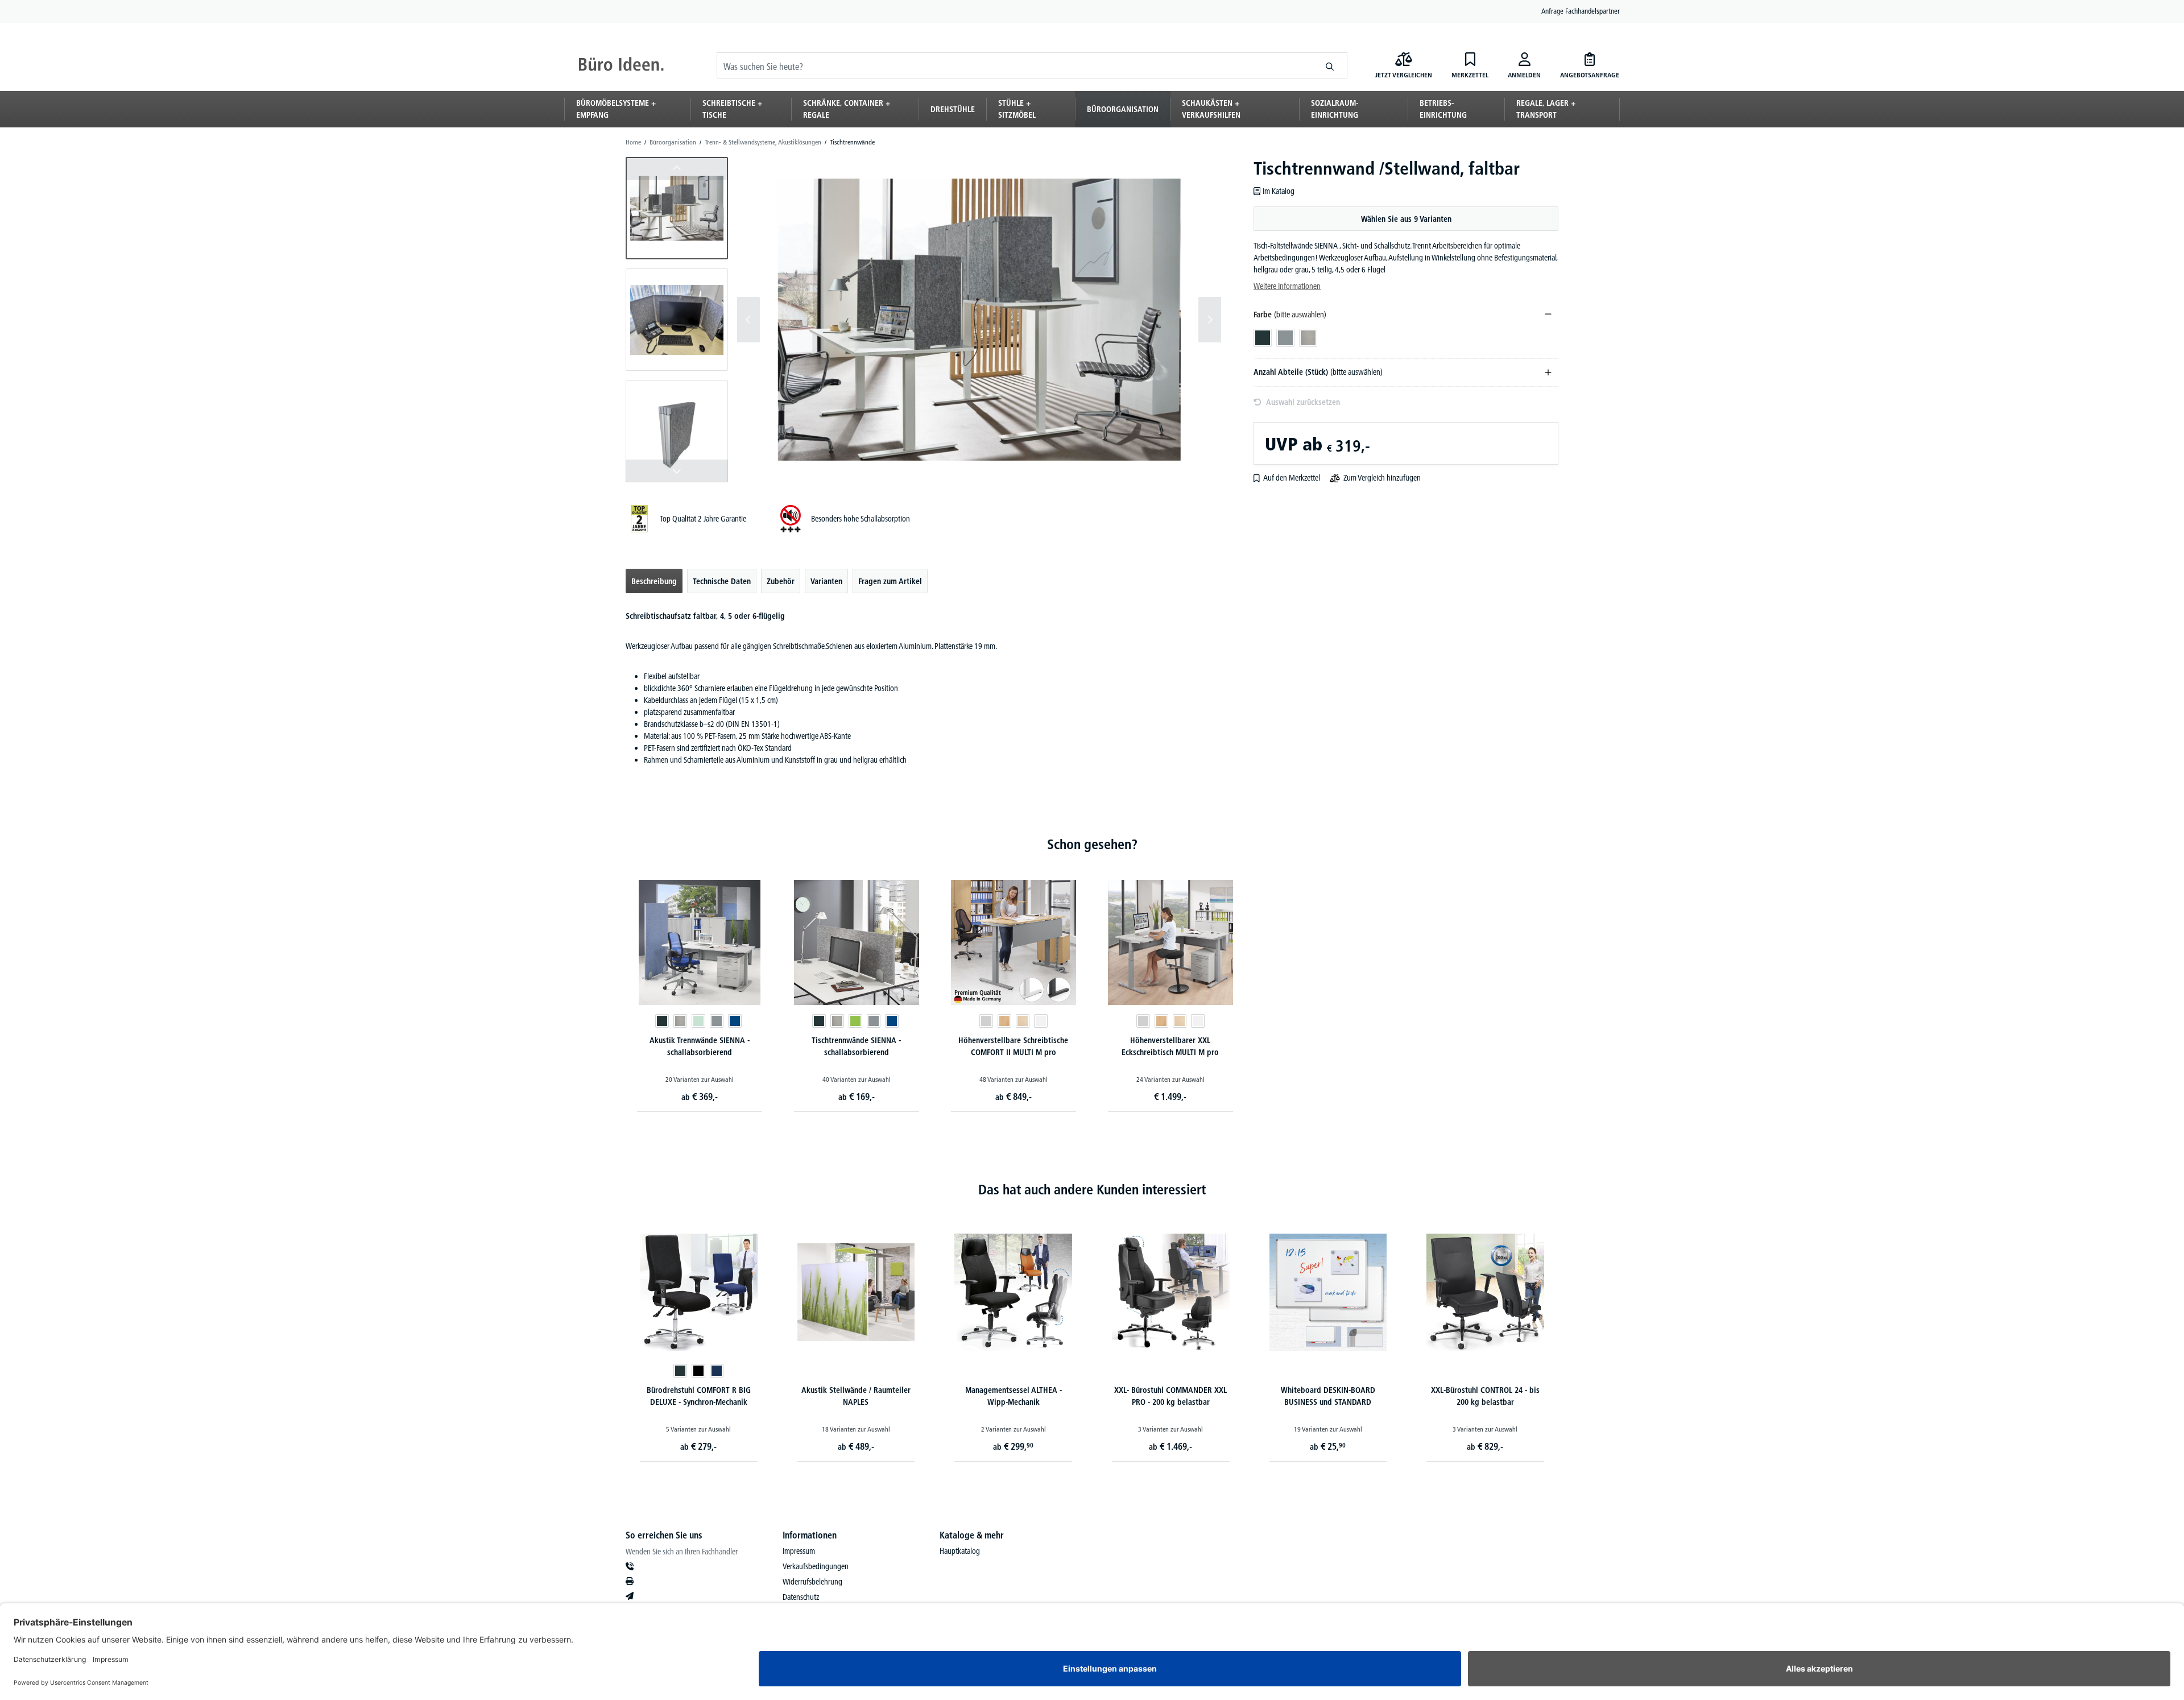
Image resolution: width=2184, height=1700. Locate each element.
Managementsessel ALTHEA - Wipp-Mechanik (1014, 1396)
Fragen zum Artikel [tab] (890, 581)
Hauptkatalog (960, 1551)
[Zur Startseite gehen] (621, 65)
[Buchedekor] (1004, 1021)
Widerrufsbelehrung (812, 1582)
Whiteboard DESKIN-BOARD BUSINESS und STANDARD (1328, 1396)
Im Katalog (1279, 191)
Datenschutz (801, 1597)
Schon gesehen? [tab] (1092, 844)
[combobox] (1015, 65)
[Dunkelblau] (717, 1371)
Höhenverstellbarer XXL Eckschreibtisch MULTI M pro (1170, 1046)
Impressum (799, 1551)
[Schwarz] (698, 1371)
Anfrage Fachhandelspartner (1581, 11)
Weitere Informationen (1287, 286)
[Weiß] (1041, 1021)
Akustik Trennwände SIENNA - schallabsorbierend (700, 1046)
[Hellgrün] (698, 1021)
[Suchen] (1330, 65)
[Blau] (735, 1021)
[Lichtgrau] (986, 1021)
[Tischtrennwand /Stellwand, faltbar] (979, 319)
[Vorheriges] (748, 320)
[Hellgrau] (680, 1021)
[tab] (654, 581)
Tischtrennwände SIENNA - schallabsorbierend (856, 1046)
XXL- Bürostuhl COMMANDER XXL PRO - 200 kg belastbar (1170, 1396)
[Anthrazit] (662, 1021)
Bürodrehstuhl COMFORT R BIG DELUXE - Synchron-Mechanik (699, 1396)
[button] (677, 208)
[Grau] (717, 1021)
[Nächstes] (1210, 320)
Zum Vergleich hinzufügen (1382, 478)
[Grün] (855, 1021)
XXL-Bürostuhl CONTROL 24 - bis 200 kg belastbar (1485, 1396)
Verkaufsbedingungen (816, 1566)
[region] (924, 320)
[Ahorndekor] (1023, 1021)
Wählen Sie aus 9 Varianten (1406, 219)
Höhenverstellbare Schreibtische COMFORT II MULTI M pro (1013, 1046)
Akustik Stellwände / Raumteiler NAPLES (856, 1396)
